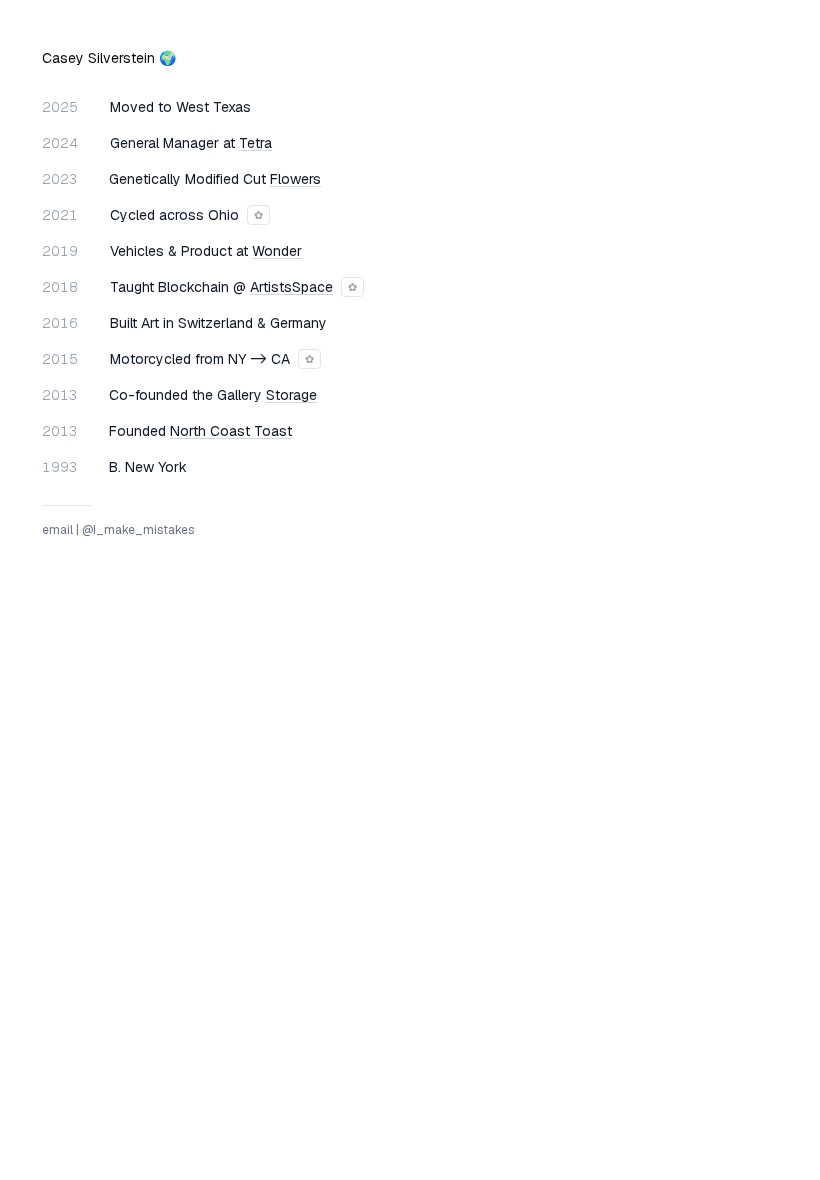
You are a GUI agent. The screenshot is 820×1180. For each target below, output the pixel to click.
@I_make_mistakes (138, 530)
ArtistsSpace (291, 287)
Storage (291, 395)
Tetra (255, 143)
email (57, 530)
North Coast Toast (231, 431)
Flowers (295, 179)
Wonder (277, 251)
